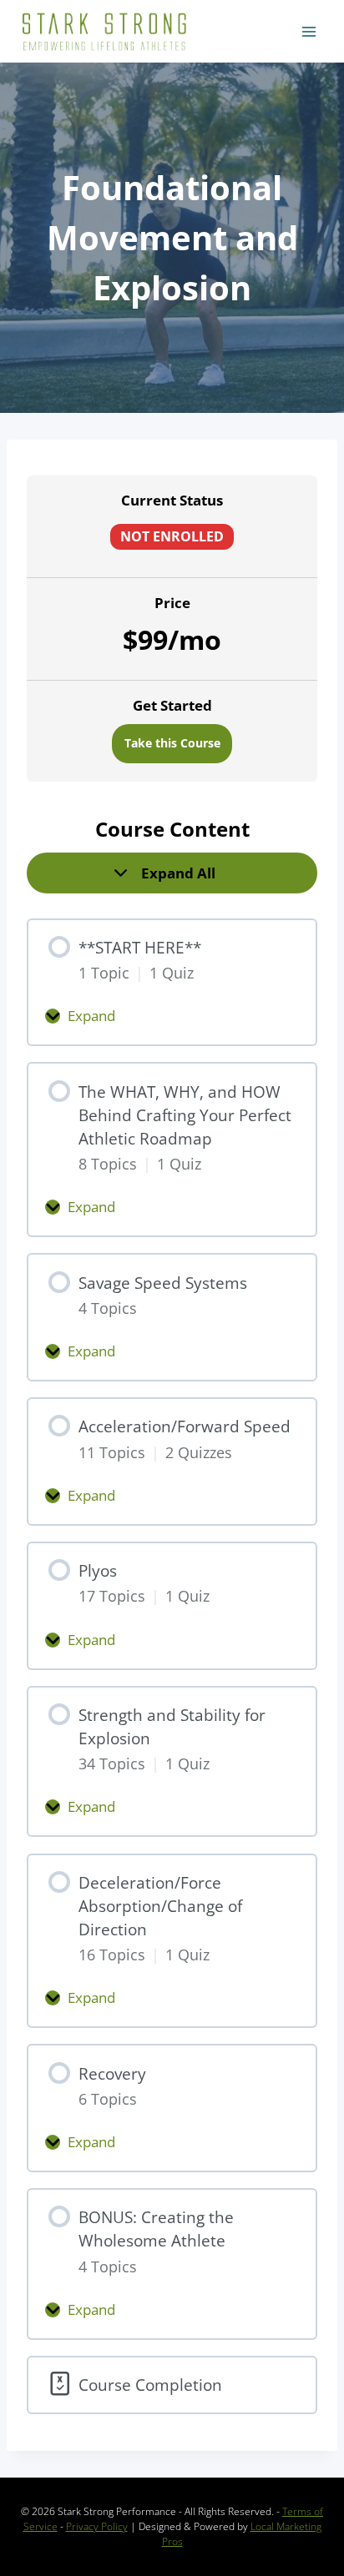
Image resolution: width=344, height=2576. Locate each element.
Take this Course (172, 743)
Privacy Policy (97, 2526)
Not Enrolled (172, 536)
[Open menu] (309, 31)
